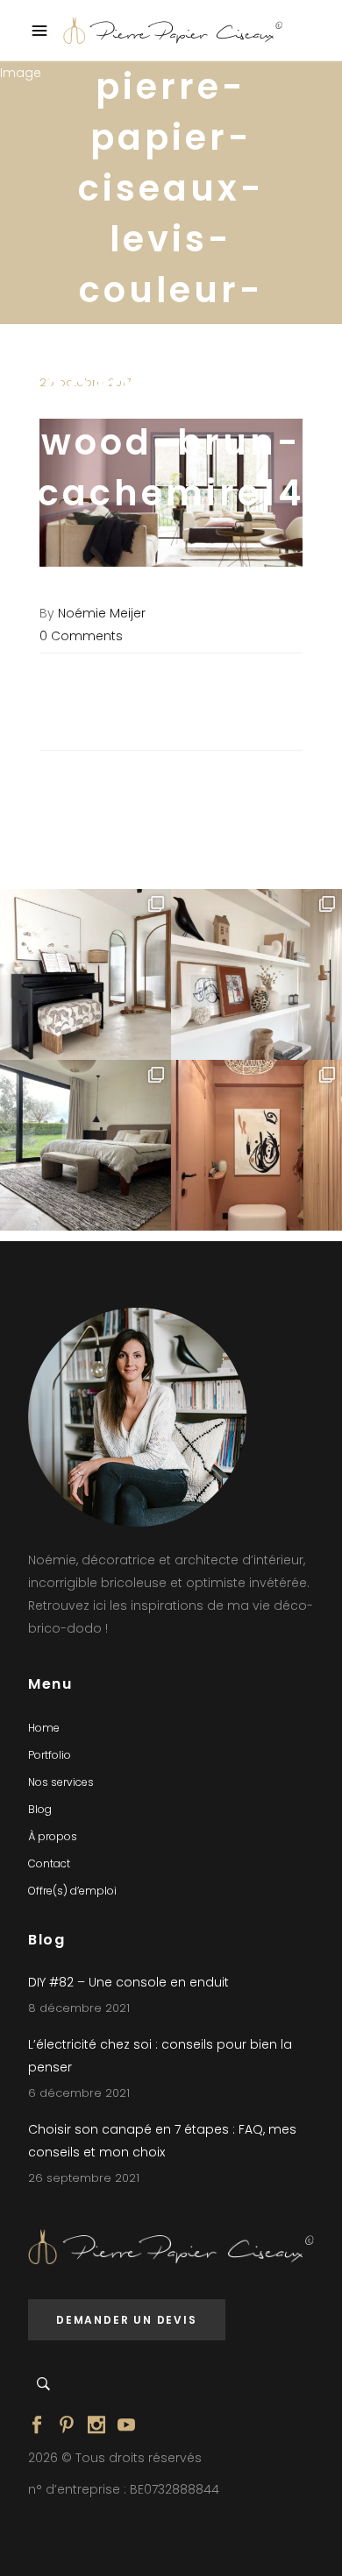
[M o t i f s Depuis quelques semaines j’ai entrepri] (85, 974)
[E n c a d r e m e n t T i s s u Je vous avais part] (256, 974)
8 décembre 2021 (79, 2008)
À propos (53, 1836)
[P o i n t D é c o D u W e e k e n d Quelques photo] (256, 1145)
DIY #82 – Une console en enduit (128, 1982)
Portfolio (50, 1755)
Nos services (61, 1782)
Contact (49, 1863)
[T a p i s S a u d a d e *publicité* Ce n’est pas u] (85, 1145)
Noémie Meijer (102, 613)
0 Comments (81, 636)
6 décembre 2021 (79, 2093)
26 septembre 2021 (84, 2178)
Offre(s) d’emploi (72, 1891)
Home (44, 1728)
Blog (40, 1809)
